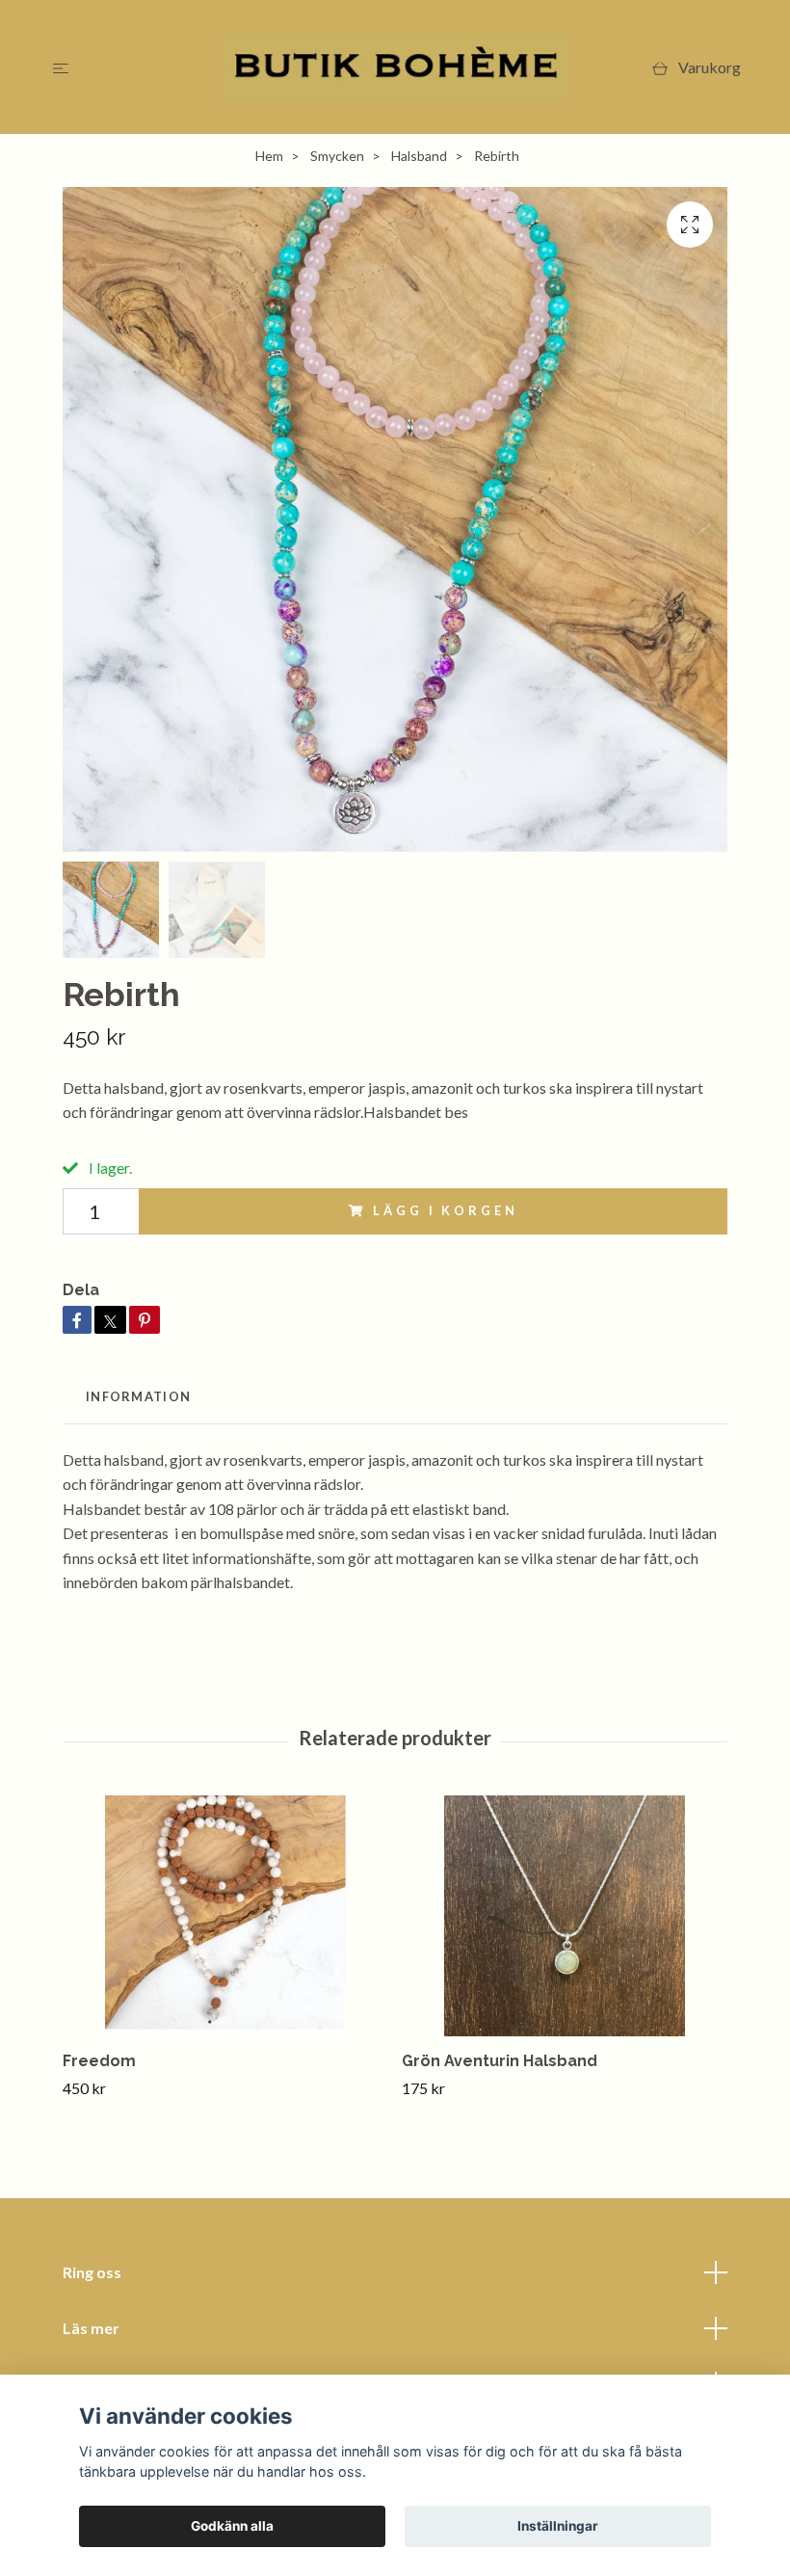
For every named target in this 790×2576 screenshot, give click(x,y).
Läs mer (91, 2328)
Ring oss (92, 2272)
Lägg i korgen (445, 1210)
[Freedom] (225, 1916)
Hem (269, 156)
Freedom (99, 2061)
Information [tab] (138, 1396)
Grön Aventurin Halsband (500, 2061)
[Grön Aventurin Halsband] (564, 1916)
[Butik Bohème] (395, 67)
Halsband (419, 156)
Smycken (337, 156)
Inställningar (558, 2526)
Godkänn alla (232, 2526)
